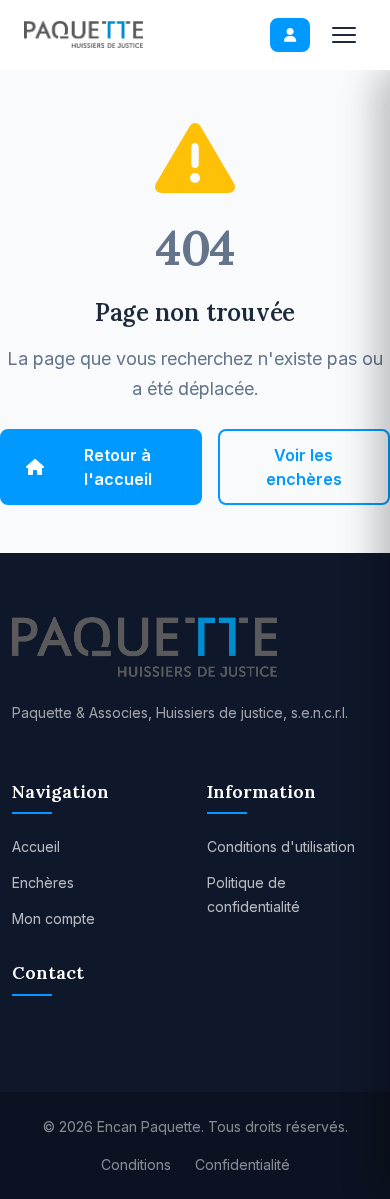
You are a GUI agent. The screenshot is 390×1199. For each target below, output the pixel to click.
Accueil (36, 846)
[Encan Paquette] (83, 34)
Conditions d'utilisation (281, 846)
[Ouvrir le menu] (344, 35)
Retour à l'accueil (118, 467)
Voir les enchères (304, 467)
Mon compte (53, 918)
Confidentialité (242, 1164)
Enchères (43, 882)
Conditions (136, 1164)
